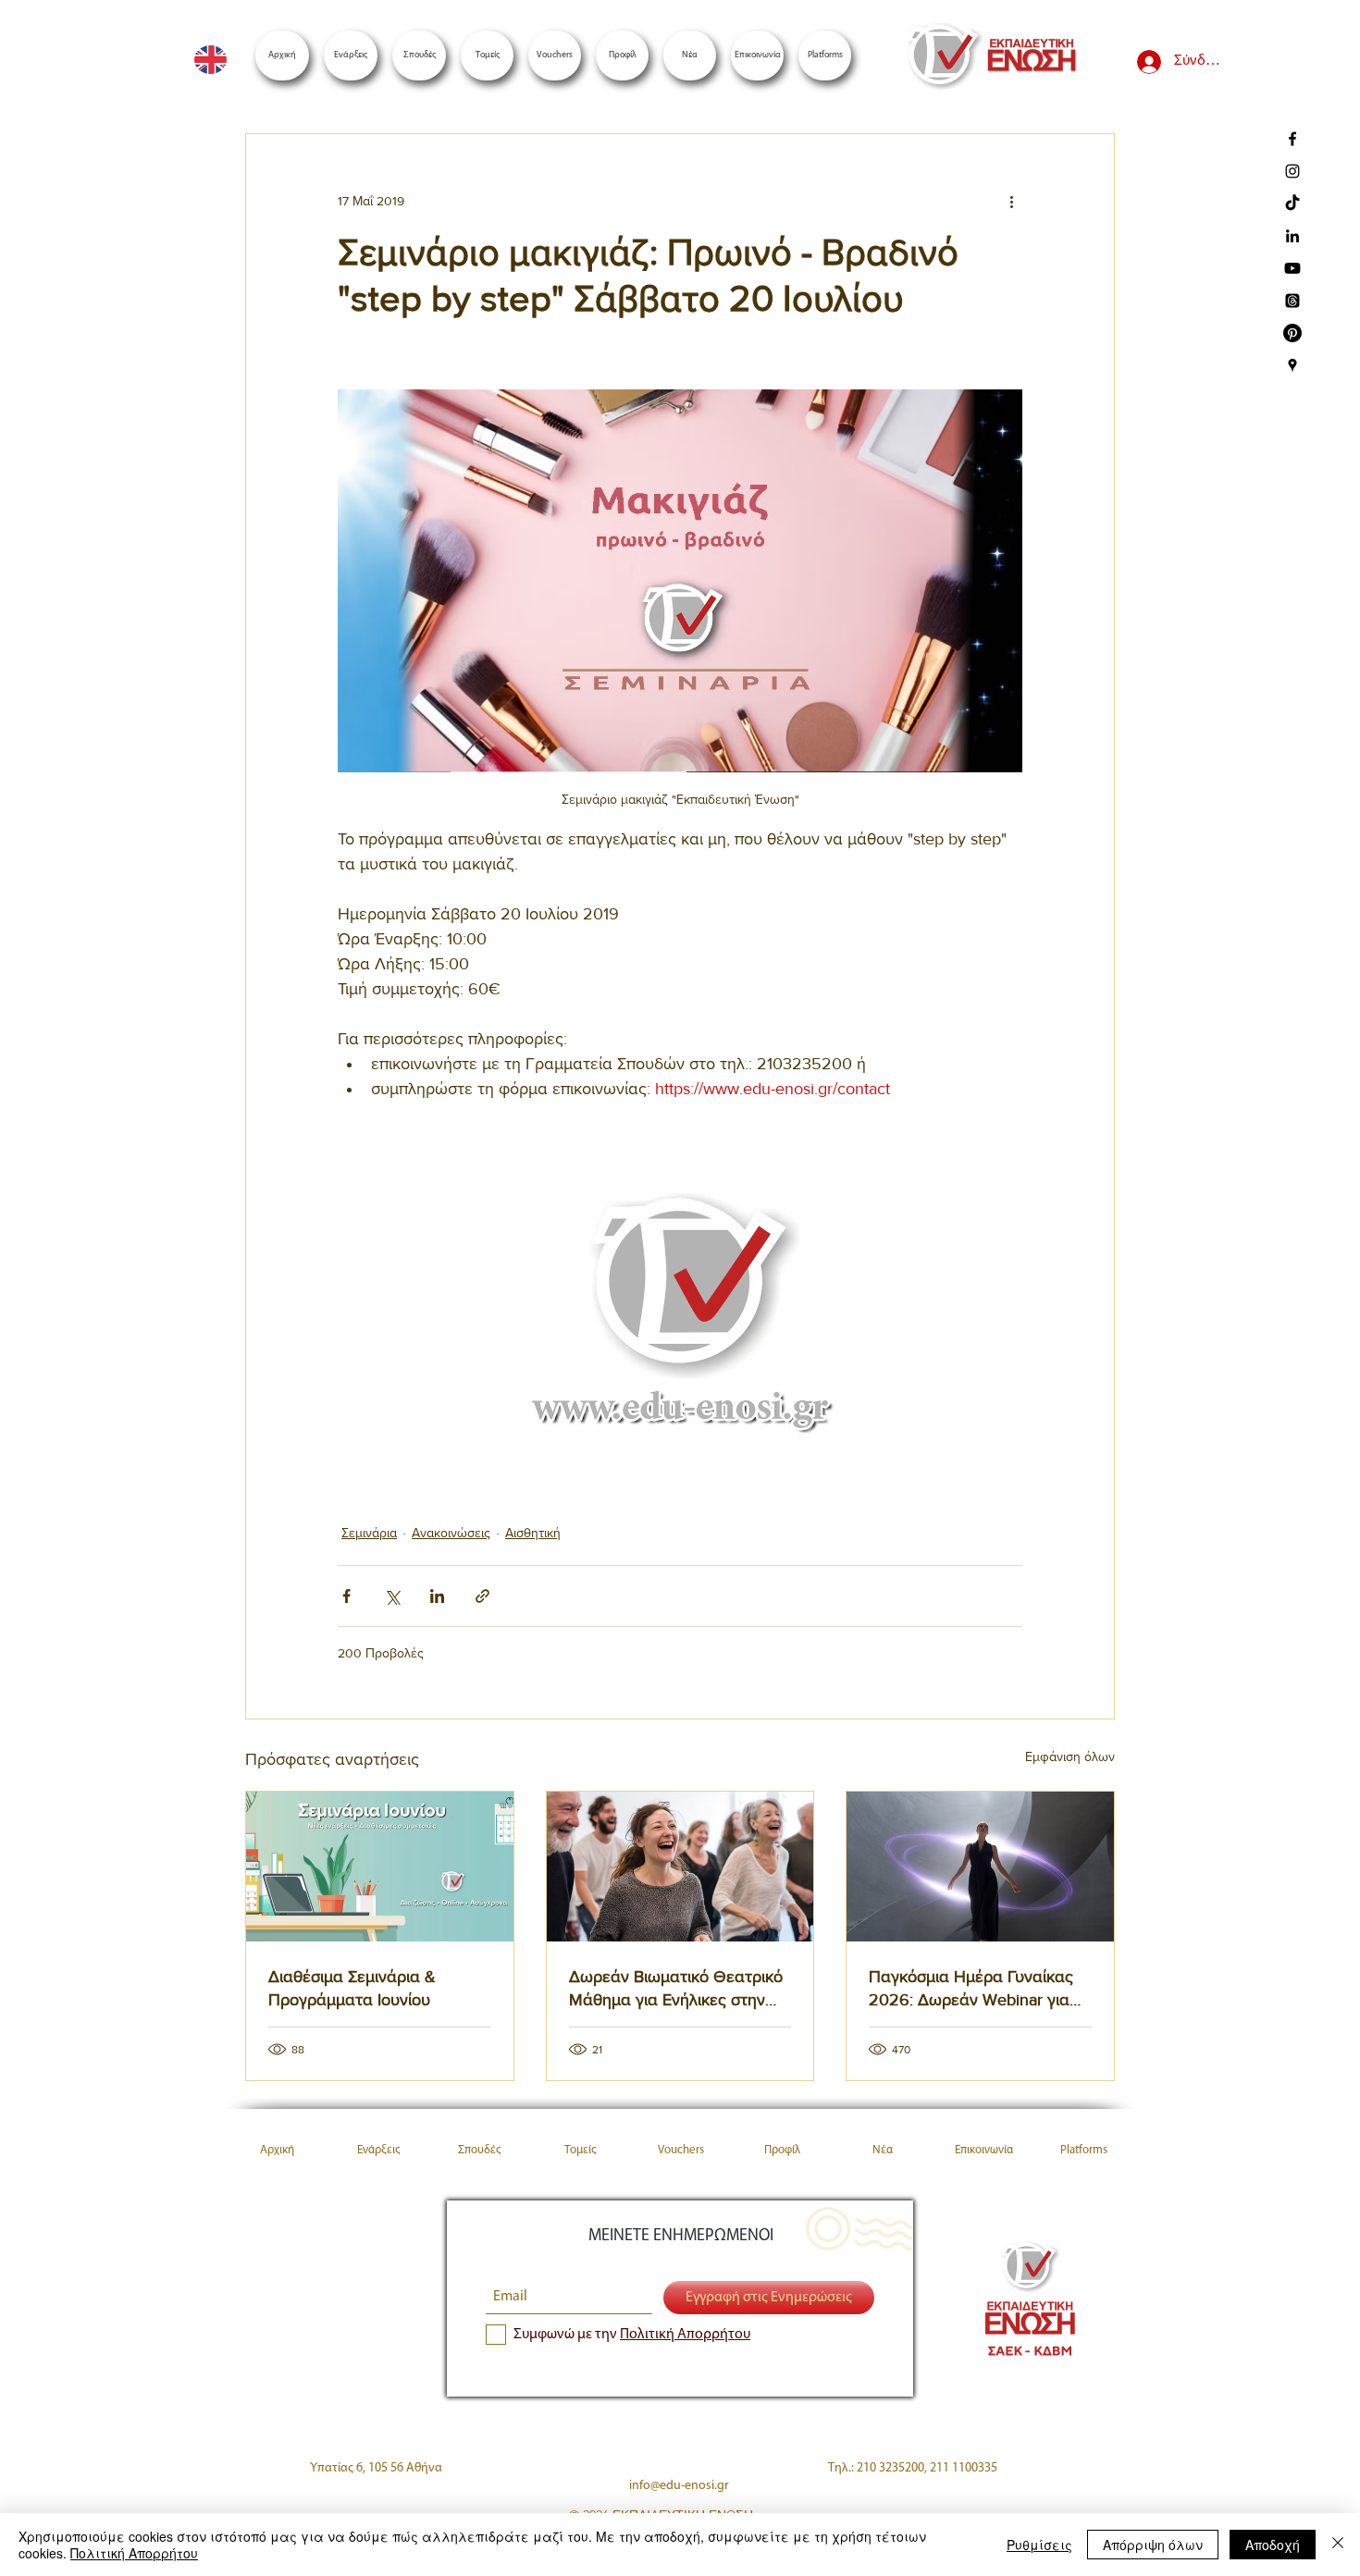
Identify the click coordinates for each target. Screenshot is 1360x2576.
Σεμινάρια (369, 1533)
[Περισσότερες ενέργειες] (1011, 201)
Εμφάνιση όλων (1070, 1756)
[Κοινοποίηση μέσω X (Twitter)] (392, 1596)
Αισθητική (533, 1533)
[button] (825, 55)
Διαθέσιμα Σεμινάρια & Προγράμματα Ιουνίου (352, 1988)
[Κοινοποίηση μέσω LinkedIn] (437, 1596)
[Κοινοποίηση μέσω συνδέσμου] (482, 1596)
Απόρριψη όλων (1153, 2545)
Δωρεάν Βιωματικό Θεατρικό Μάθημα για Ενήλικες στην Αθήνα (676, 1989)
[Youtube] (1292, 268)
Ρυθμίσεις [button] (1039, 2545)
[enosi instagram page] (1292, 171)
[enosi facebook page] (1292, 139)
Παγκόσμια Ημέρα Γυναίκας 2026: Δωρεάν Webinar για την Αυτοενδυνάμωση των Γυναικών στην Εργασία (971, 1989)
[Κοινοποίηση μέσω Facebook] (346, 1596)
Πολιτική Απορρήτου (134, 2553)
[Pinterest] (1292, 333)
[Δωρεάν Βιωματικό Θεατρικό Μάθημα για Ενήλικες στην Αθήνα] (680, 1867)
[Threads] (1292, 301)
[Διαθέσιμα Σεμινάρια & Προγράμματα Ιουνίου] (380, 1867)
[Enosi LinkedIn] (1292, 236)
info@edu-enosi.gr (679, 2486)
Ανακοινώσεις (451, 1533)
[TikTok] (1292, 203)
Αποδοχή (1273, 2545)
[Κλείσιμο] (1338, 2545)
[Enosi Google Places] (1292, 365)
